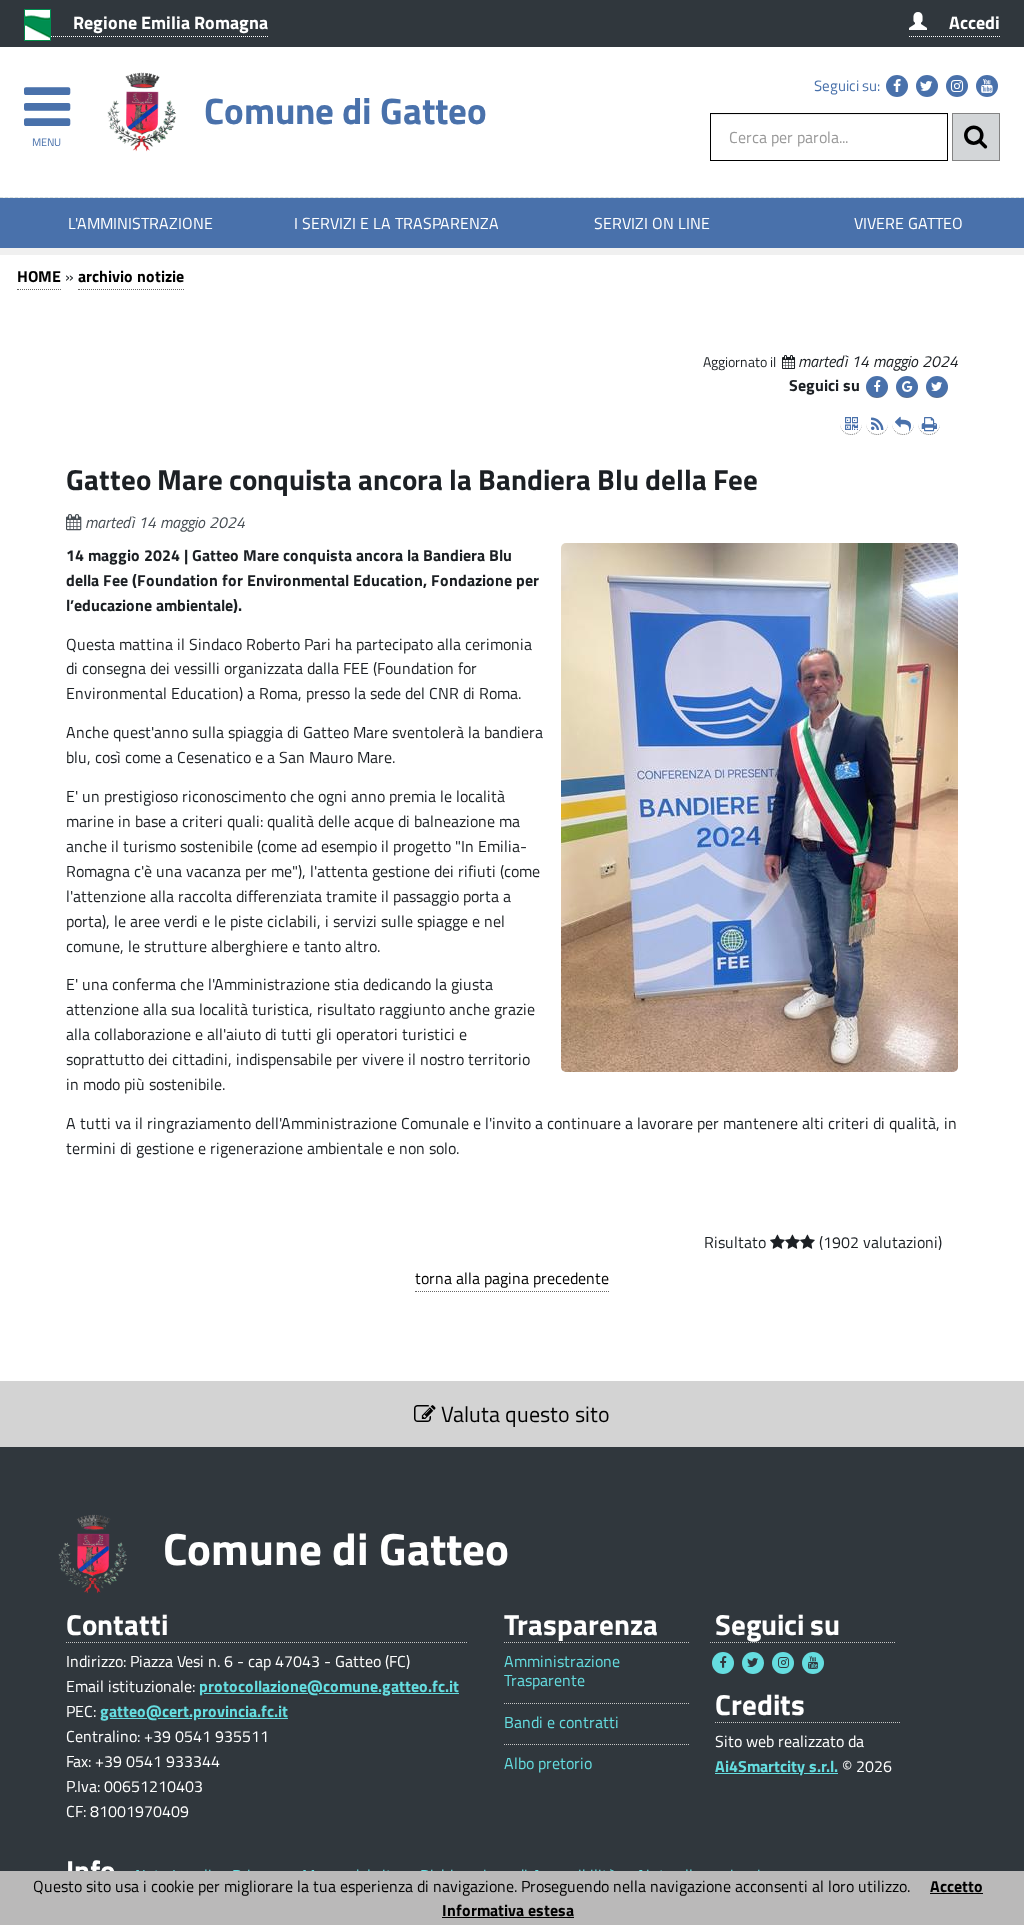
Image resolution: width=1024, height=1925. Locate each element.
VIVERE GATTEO (908, 223)
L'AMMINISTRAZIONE (140, 223)
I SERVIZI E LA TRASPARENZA (396, 223)
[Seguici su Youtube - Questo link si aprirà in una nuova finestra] (987, 86)
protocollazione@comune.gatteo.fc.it (329, 1686)
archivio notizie (131, 276)
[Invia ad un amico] (903, 424)
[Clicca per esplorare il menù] (46, 97)
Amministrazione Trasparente (562, 1671)
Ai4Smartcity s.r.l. (776, 1766)
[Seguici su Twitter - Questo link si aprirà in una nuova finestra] (927, 86)
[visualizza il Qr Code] (851, 424)
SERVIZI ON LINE (652, 223)
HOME (39, 276)
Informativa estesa (508, 1910)
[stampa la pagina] (929, 424)
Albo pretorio (548, 1763)
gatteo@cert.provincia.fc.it (194, 1711)
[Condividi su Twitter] (937, 387)
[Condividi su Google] (907, 387)
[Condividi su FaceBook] (877, 387)
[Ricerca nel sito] (976, 137)
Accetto (956, 1886)
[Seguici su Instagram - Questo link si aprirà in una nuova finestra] (957, 86)
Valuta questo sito (523, 1414)
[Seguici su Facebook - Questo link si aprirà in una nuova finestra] (897, 86)
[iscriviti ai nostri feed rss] (877, 424)
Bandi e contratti (561, 1722)
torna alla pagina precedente (512, 1278)
